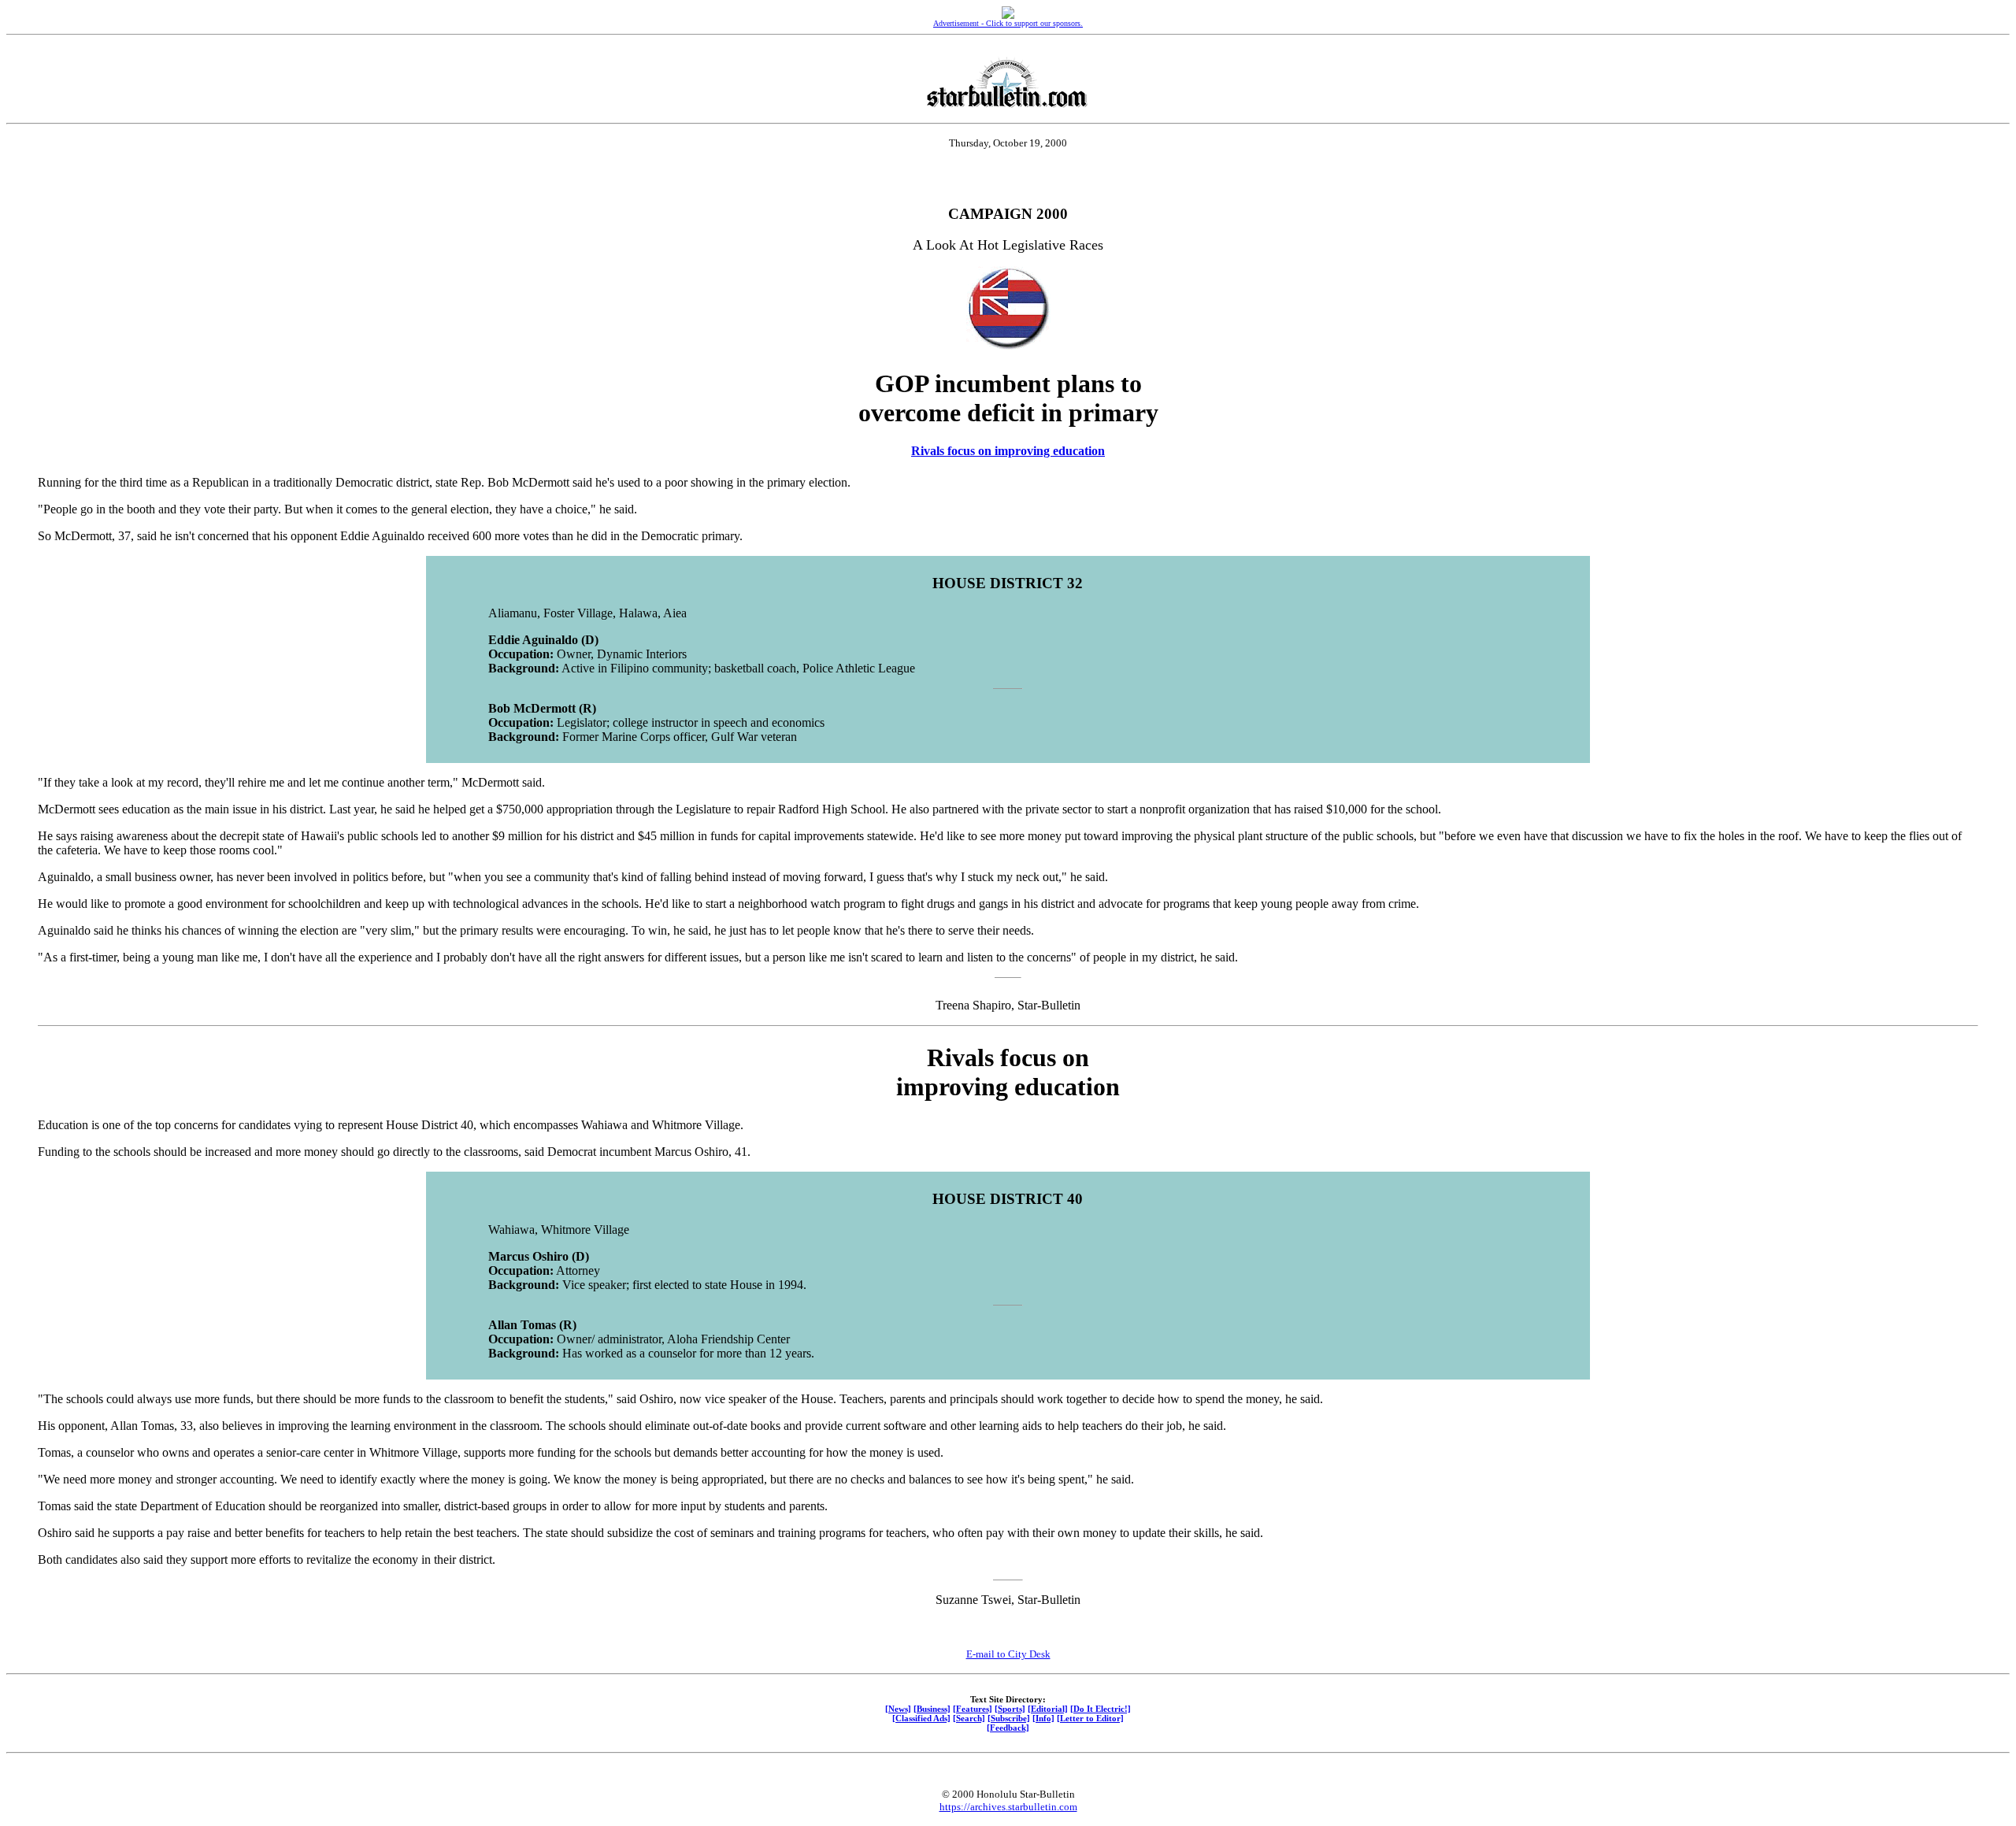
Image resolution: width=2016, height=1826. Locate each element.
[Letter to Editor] (1090, 1718)
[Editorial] (1048, 1709)
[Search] (969, 1718)
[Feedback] (1008, 1728)
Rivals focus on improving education (1008, 451)
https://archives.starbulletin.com (1008, 1807)
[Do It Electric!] (1101, 1709)
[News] (898, 1709)
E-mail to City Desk (1008, 1654)
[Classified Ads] (921, 1718)
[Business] (932, 1709)
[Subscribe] (1009, 1718)
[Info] (1043, 1718)
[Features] (973, 1709)
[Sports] (1010, 1709)
